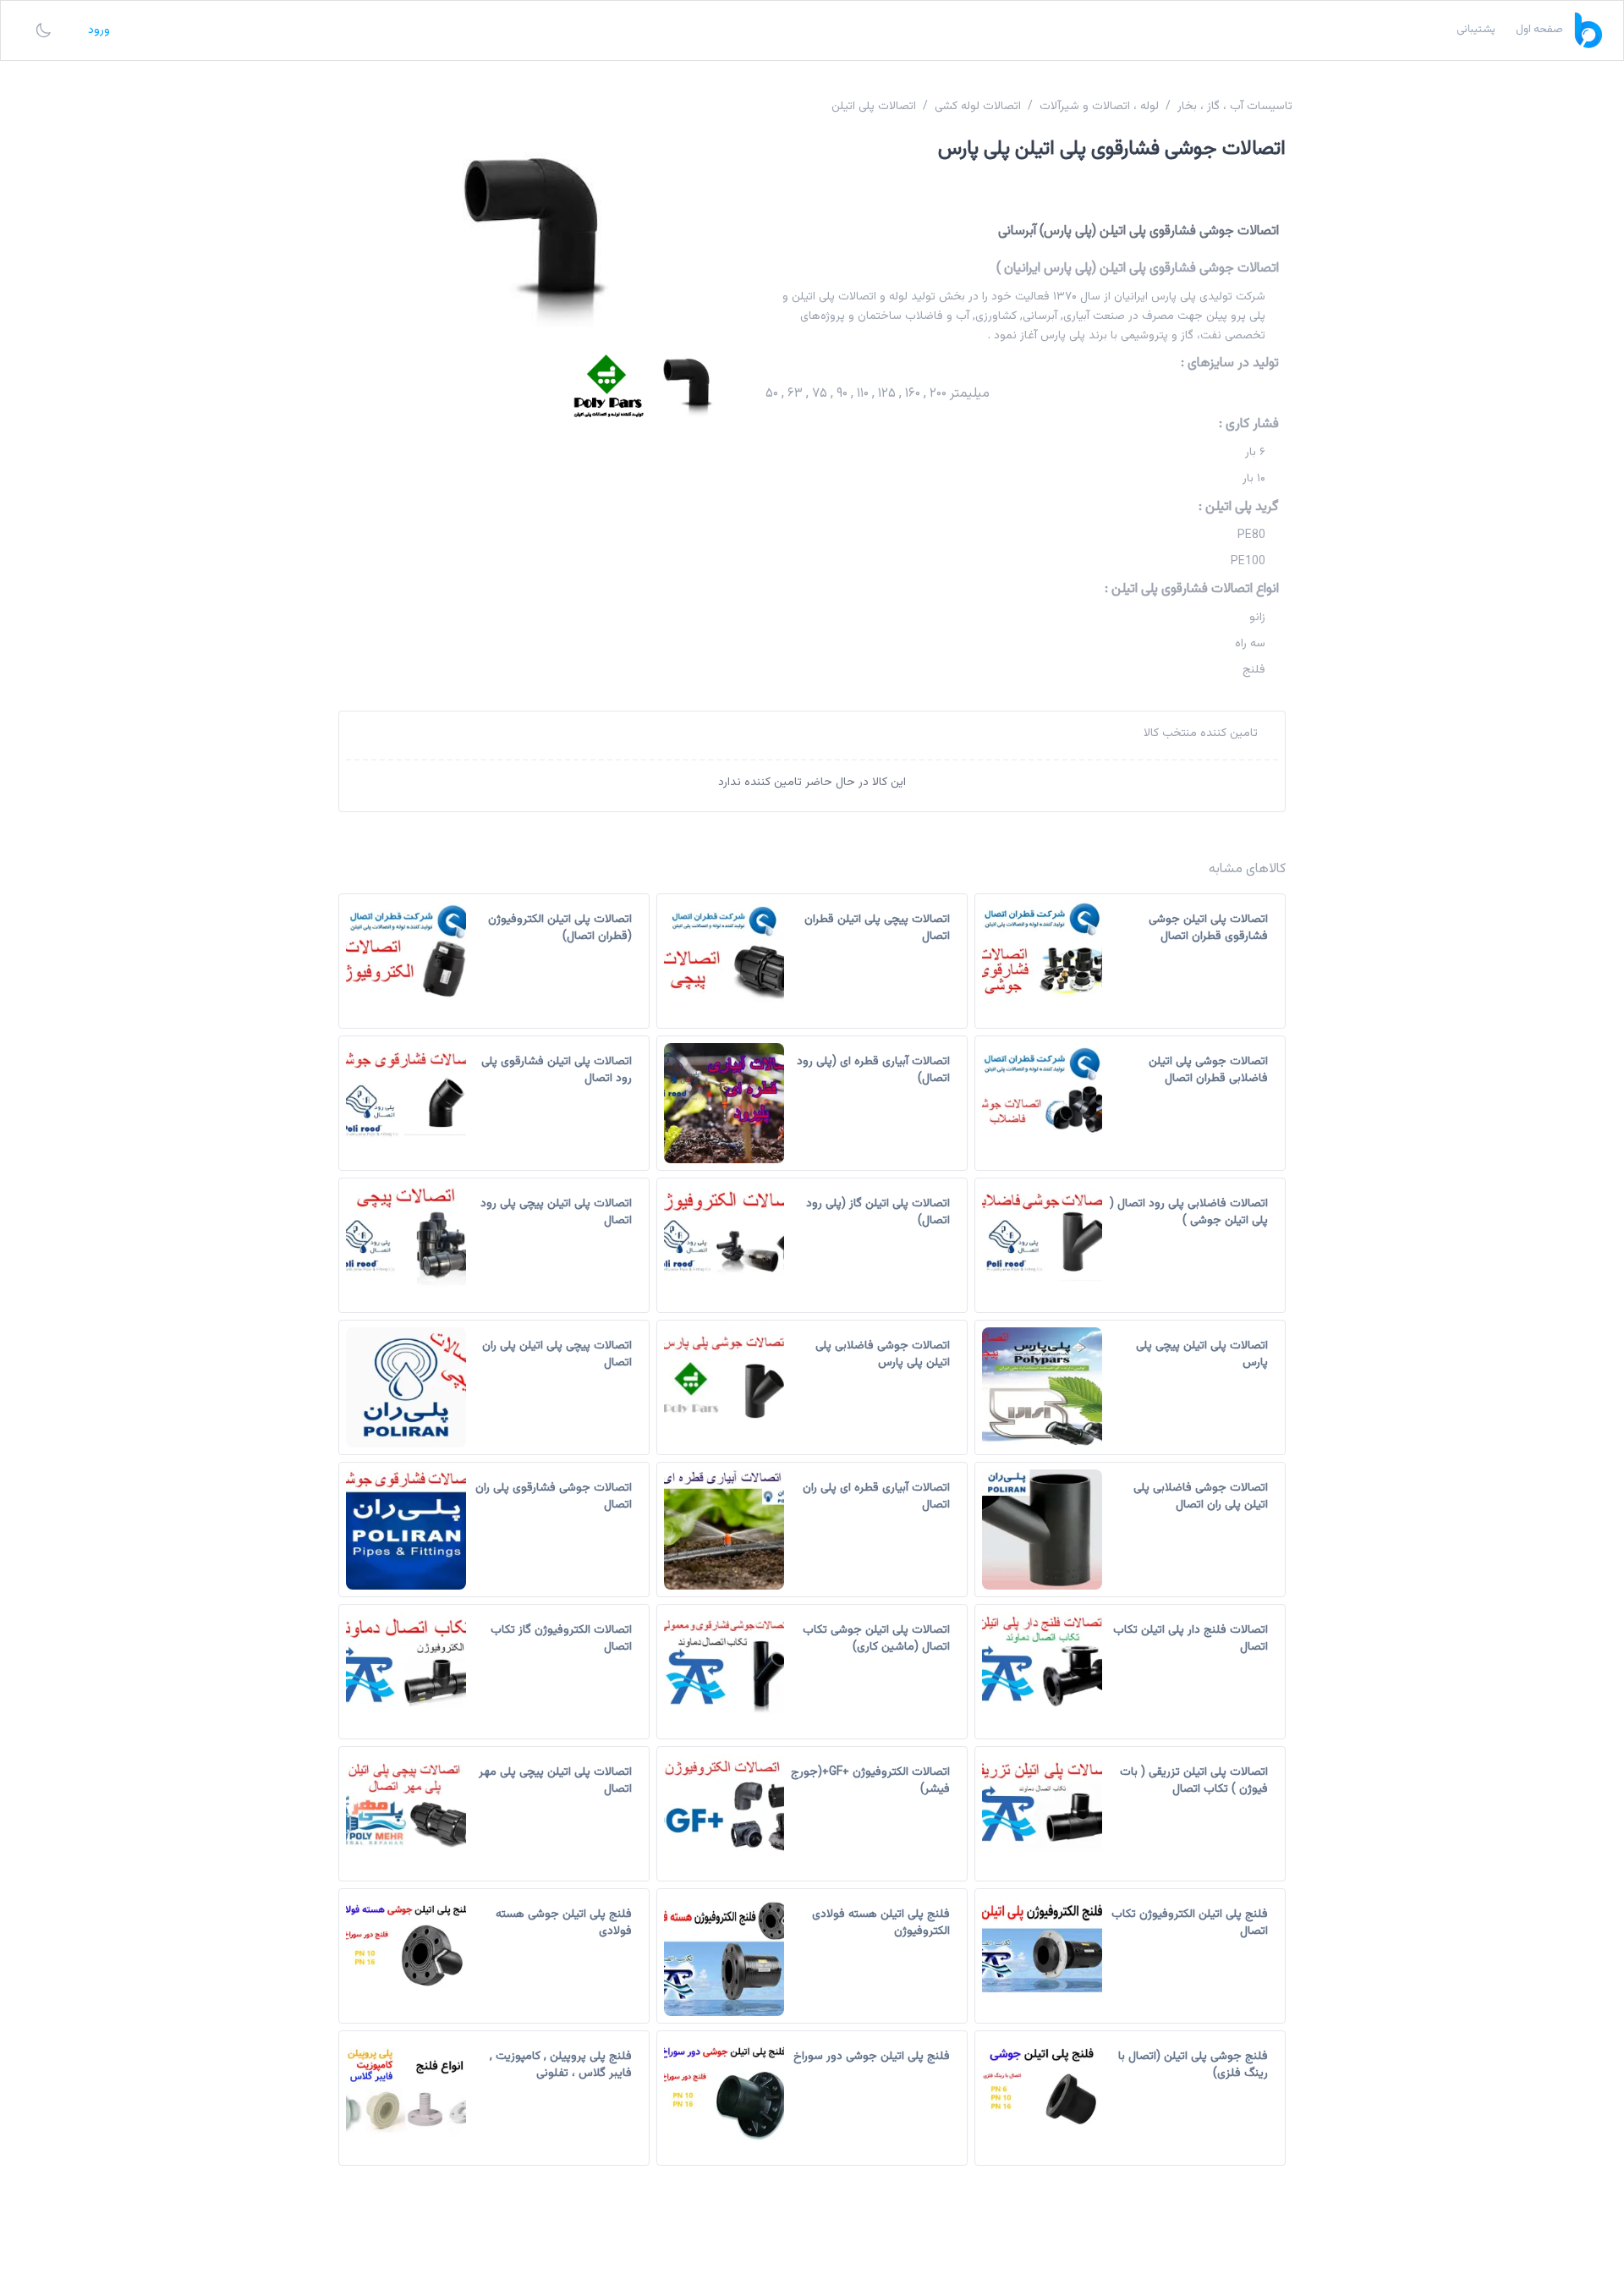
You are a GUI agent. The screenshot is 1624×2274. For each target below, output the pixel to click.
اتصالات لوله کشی (978, 107)
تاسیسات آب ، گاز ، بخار (1235, 107)
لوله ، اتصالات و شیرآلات (1099, 107)
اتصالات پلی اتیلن (874, 107)
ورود (99, 30)
